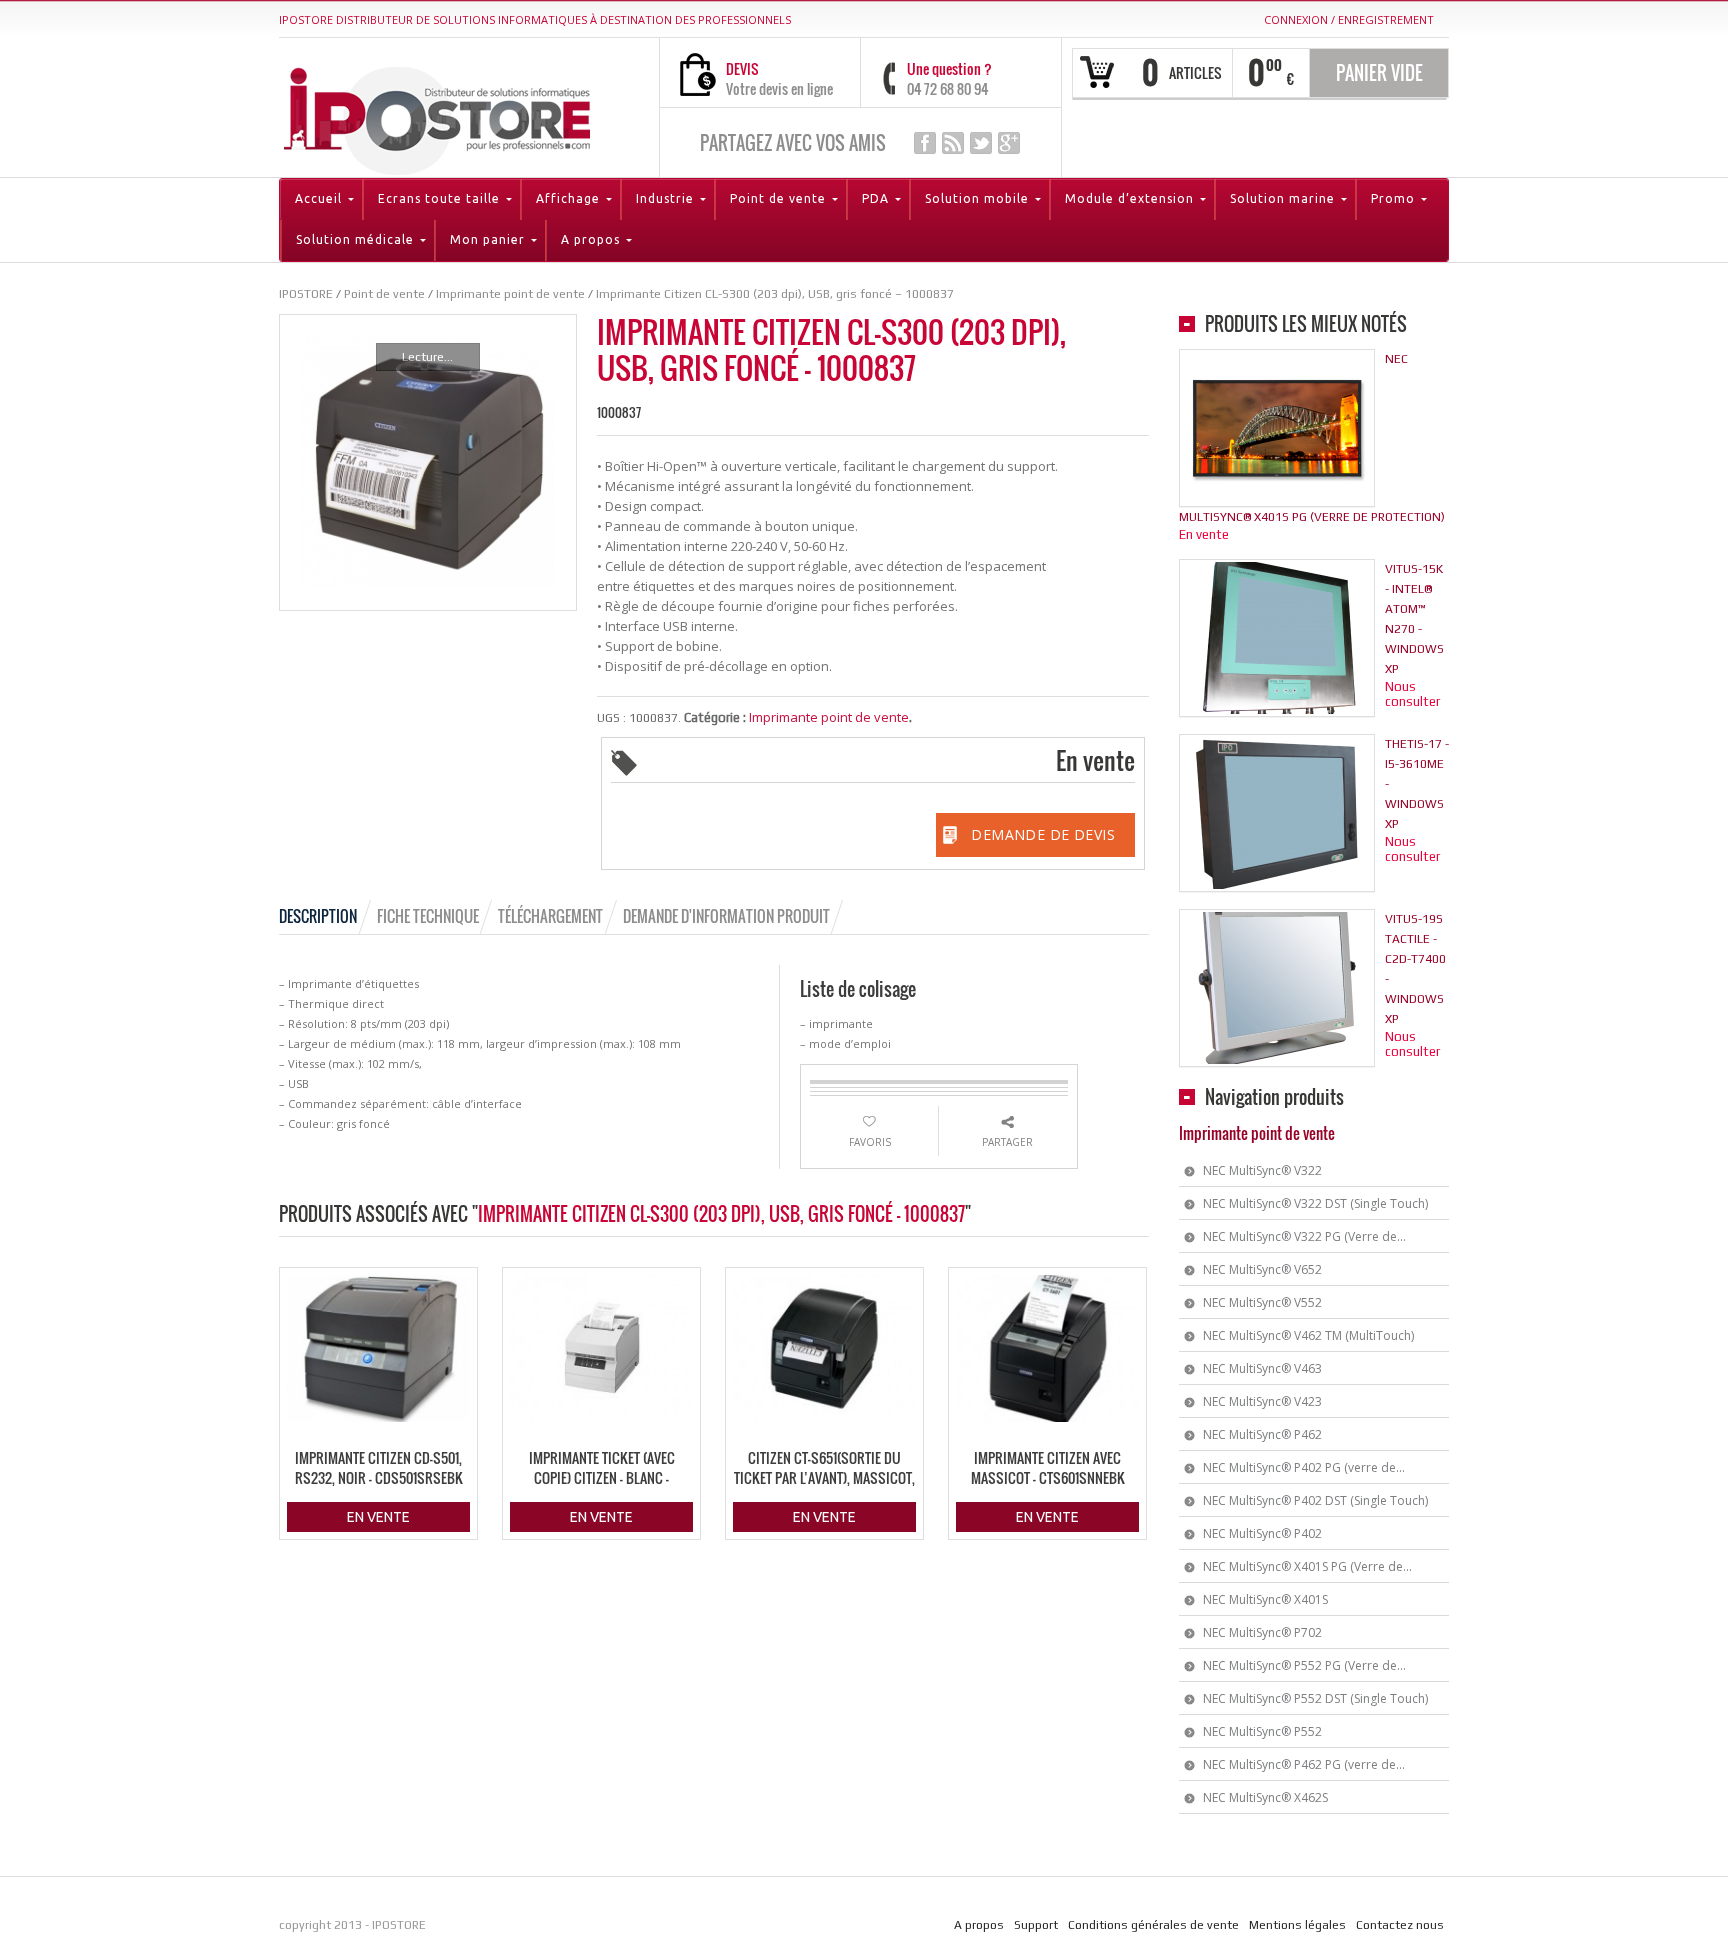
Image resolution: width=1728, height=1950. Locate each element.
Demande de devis (1043, 834)
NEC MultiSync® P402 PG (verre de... (1304, 1467)
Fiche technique (428, 916)
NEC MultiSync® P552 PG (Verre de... (1304, 1665)
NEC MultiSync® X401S (1265, 1599)
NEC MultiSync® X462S (1265, 1797)
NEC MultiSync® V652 (1262, 1269)
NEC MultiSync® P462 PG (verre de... (1304, 1764)
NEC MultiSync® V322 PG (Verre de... (1304, 1236)
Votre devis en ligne (779, 88)
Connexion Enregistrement (1349, 19)
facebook (925, 143)
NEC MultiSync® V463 (1262, 1368)
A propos (979, 1925)
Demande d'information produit (726, 916)
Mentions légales (1297, 1925)
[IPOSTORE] (437, 116)
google (1009, 143)
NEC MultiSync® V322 (1262, 1170)
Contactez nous (1400, 1925)
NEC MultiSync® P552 (1262, 1731)
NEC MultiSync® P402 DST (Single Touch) (1315, 1500)
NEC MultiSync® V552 (1262, 1302)
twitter (981, 143)
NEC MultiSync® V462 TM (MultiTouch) (1308, 1335)
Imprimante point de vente (829, 717)
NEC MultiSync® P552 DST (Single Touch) (1315, 1698)
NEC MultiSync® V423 (1262, 1401)
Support (1036, 1925)
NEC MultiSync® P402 (1262, 1533)
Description (318, 916)
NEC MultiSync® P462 (1262, 1434)
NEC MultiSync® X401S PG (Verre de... (1307, 1566)
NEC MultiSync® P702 (1262, 1632)
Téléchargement (550, 916)
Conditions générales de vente (1153, 1925)
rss (953, 143)
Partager (1007, 1142)
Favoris (870, 1142)
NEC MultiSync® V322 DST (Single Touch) (1315, 1203)
